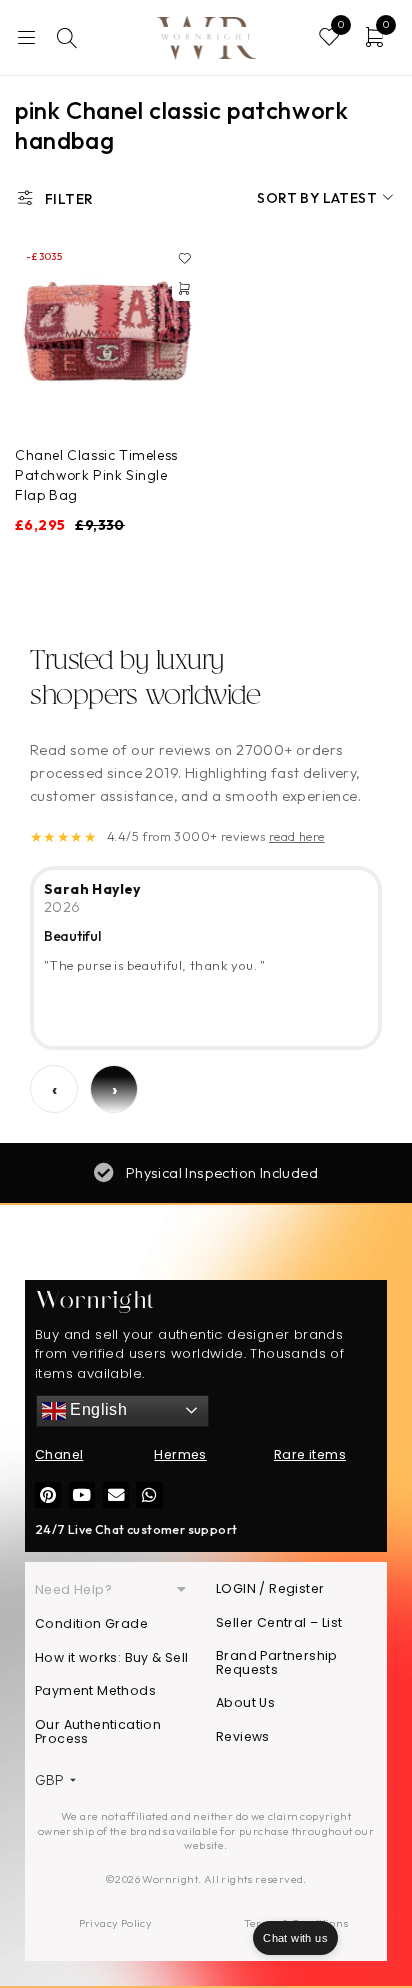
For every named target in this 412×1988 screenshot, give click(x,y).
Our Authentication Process (98, 1731)
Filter (69, 199)
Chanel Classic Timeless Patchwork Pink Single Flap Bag (96, 475)
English (96, 1409)
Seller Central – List (279, 1622)
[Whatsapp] (149, 1495)
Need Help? (73, 1589)
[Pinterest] (48, 1495)
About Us (245, 1702)
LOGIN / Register (270, 1588)
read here (297, 836)
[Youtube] (82, 1495)
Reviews (243, 1736)
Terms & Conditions (296, 1923)
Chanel (59, 1454)
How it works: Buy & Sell (112, 1657)
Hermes (180, 1454)
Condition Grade (91, 1623)
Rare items (310, 1454)
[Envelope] (116, 1495)
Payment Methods (95, 1690)
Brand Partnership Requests (277, 1662)
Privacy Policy (116, 1923)
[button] (184, 289)
